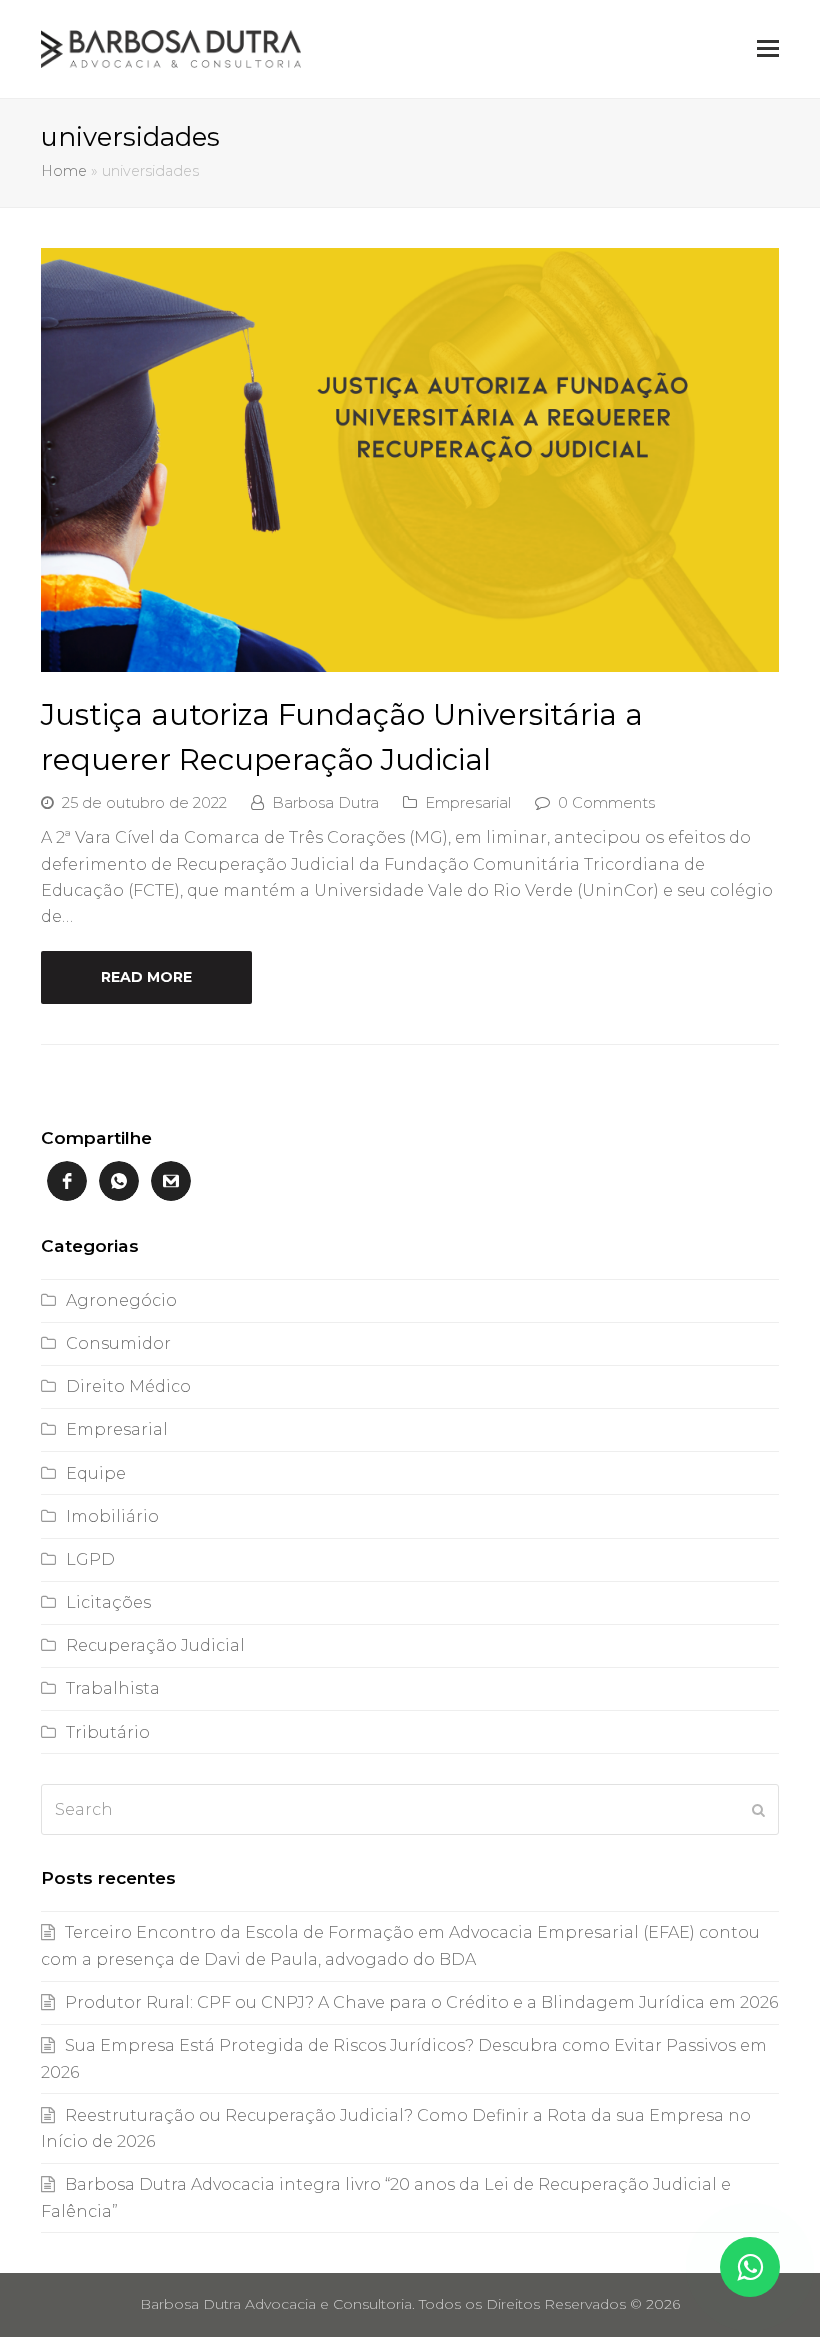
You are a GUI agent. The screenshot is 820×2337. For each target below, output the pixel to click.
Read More (146, 977)
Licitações (108, 1602)
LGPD (90, 1559)
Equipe (96, 1473)
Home (64, 171)
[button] (768, 49)
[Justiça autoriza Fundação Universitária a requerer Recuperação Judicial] (410, 658)
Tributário (108, 1732)
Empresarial (468, 803)
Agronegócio (121, 1300)
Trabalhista (113, 1688)
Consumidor (118, 1343)
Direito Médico (128, 1386)
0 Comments (606, 803)
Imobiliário (112, 1516)
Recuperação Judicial (155, 1645)
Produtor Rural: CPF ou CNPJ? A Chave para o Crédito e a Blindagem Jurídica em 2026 (421, 2002)
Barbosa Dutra (325, 803)
